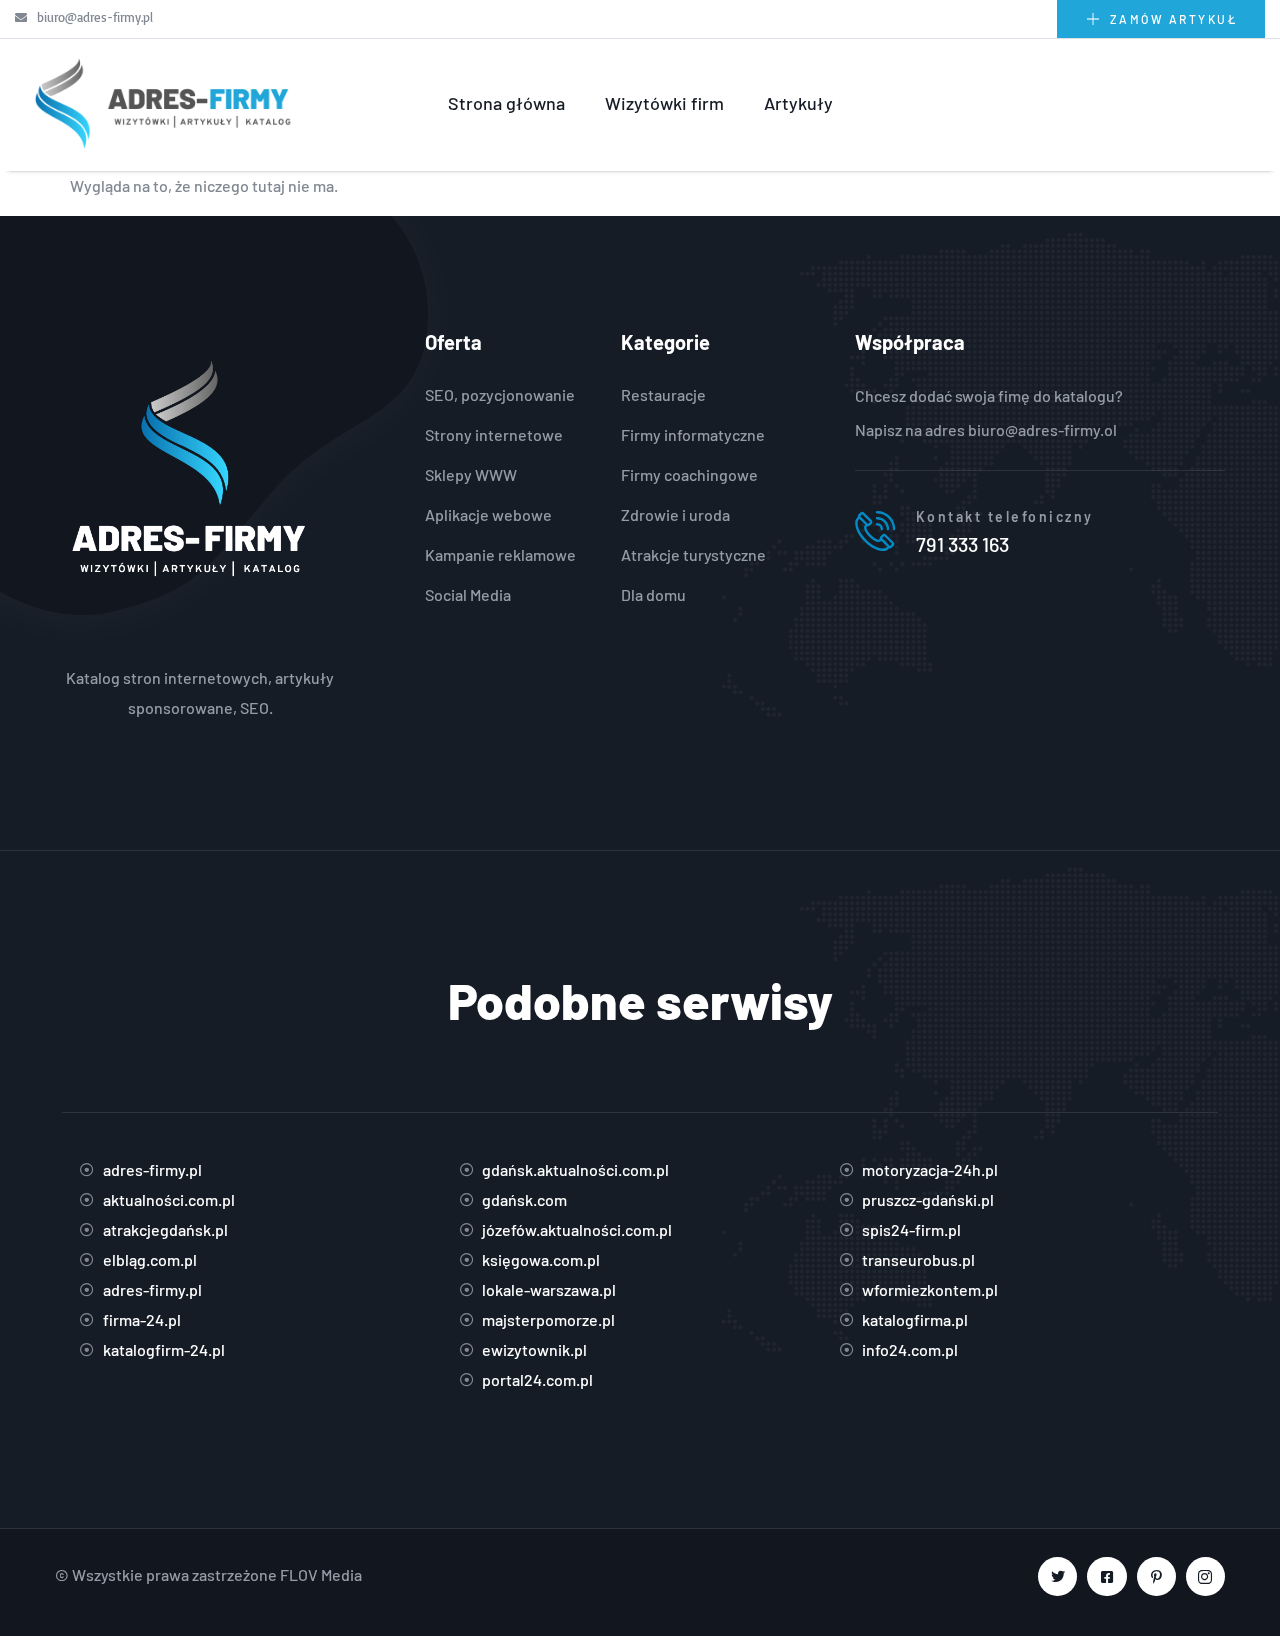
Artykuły (798, 103)
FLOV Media (321, 1574)
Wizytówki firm (664, 103)
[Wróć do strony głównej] (160, 103)
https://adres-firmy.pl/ (200, 647)
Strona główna (506, 103)
